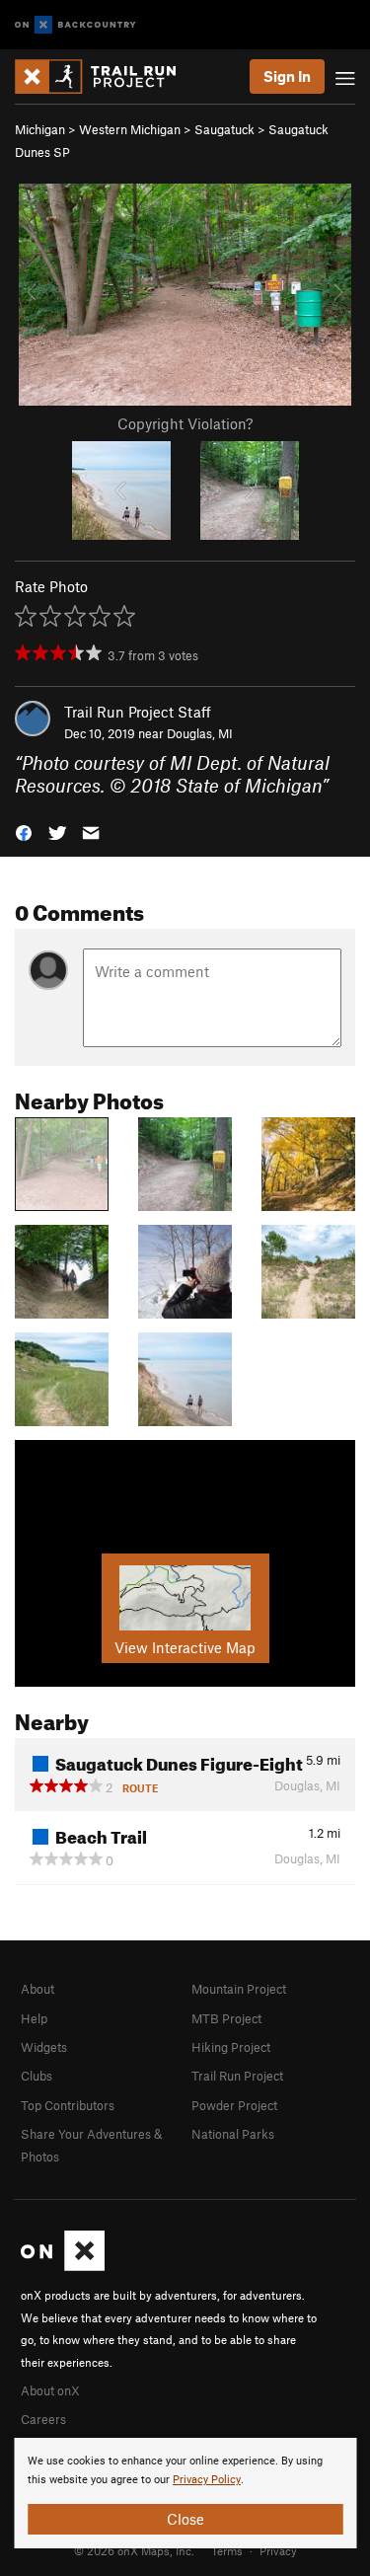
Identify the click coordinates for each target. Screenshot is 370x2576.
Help (34, 2018)
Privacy (278, 2550)
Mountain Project (239, 1989)
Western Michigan (130, 129)
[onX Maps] (63, 2266)
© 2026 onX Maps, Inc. (134, 2550)
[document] (185, 2493)
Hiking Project (231, 2047)
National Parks (233, 2134)
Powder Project (234, 2105)
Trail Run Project (237, 2076)
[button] (24, 832)
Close (185, 2519)
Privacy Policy (207, 2480)
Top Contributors (68, 2105)
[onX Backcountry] (75, 25)
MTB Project (226, 2018)
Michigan (40, 129)
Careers (43, 2419)
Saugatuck (224, 129)
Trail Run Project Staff (138, 712)
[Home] (105, 76)
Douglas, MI (200, 733)
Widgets (44, 2047)
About (37, 1989)
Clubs (37, 2076)
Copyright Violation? (185, 423)
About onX (50, 2390)
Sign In (287, 76)
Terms (227, 2550)
